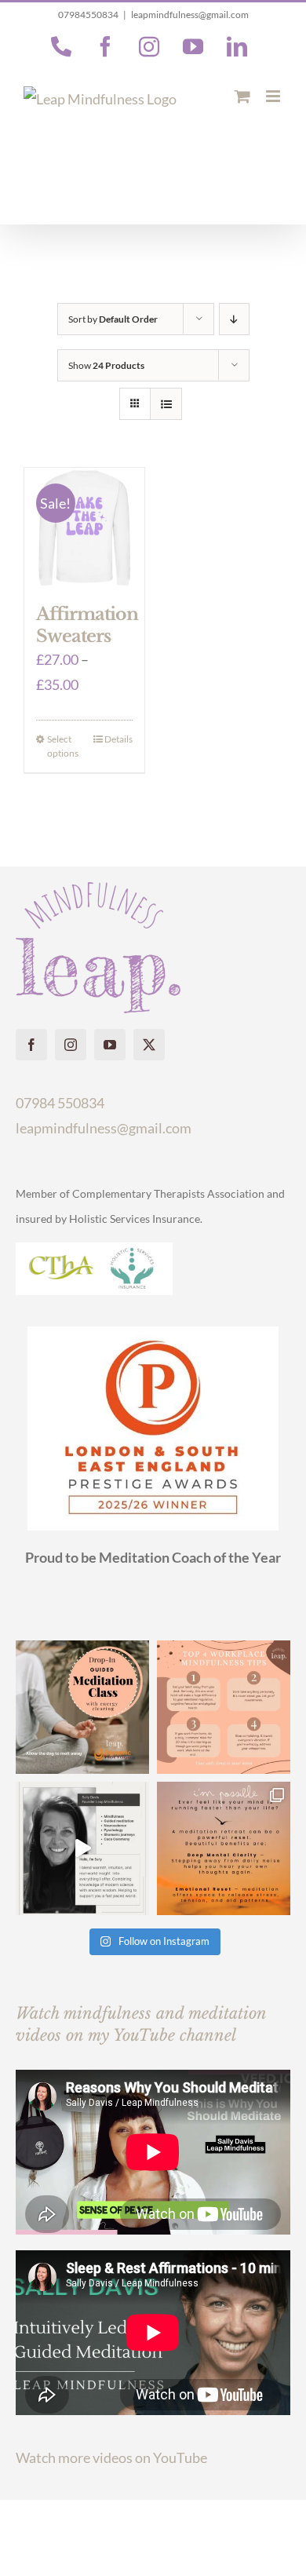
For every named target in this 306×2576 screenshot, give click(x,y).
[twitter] (149, 1045)
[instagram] (71, 1045)
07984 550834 (60, 1103)
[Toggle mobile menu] (274, 96)
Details (118, 739)
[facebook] (31, 1045)
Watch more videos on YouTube (111, 2457)
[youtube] (110, 1045)
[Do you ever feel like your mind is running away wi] (224, 1848)
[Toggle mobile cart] (242, 96)
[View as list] (166, 404)
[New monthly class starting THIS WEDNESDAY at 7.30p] (82, 1707)
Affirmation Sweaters (87, 625)
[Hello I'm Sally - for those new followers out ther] (82, 1848)
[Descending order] (234, 319)
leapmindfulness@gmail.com (190, 15)
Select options (63, 746)
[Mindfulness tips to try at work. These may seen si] (224, 1707)
